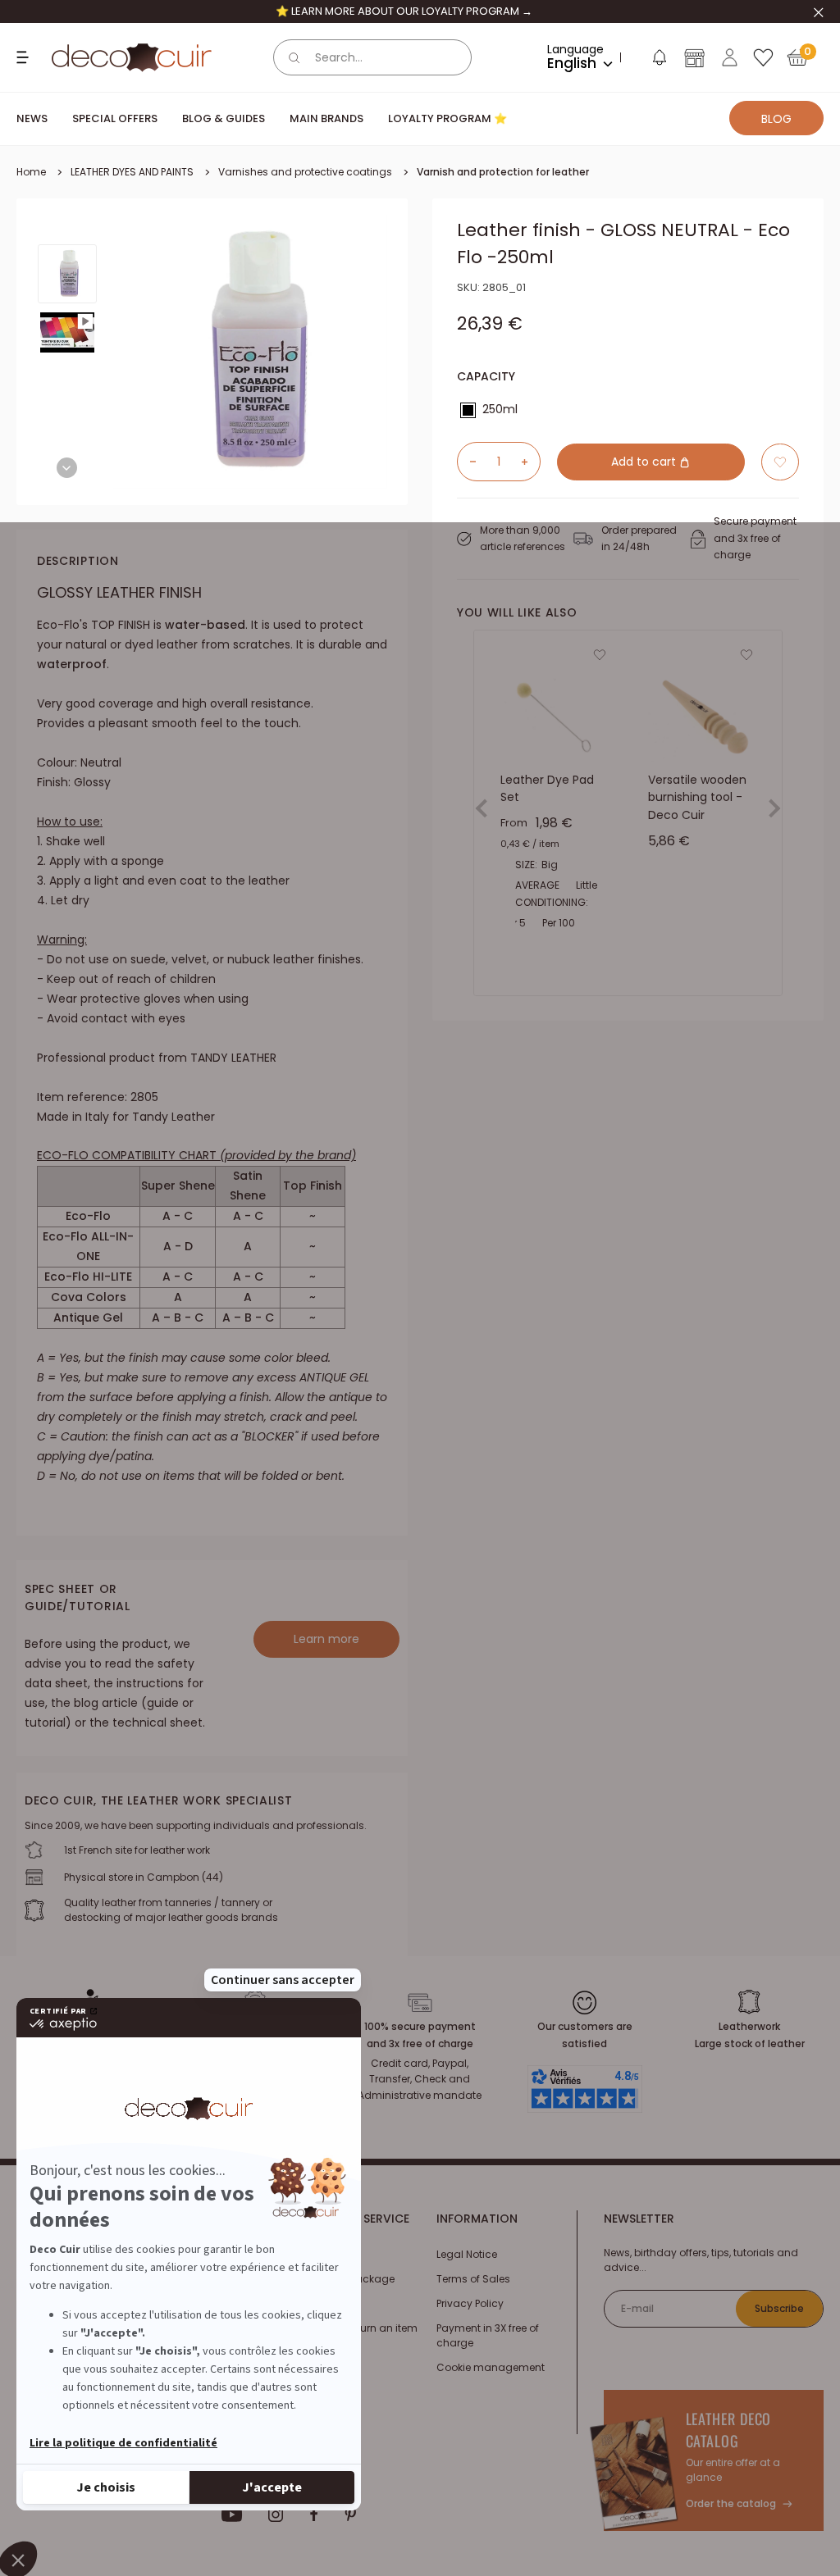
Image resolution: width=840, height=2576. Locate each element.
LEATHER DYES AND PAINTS (132, 172)
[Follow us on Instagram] (276, 2515)
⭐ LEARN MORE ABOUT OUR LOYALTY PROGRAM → (404, 11)
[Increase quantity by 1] (531, 462)
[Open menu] (25, 57)
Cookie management (491, 2367)
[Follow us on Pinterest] (350, 2515)
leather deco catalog (729, 2430)
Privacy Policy (470, 2303)
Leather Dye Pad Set (547, 788)
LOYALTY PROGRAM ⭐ (447, 118)
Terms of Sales (473, 2279)
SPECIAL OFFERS (115, 118)
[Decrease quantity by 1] (467, 462)
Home (31, 172)
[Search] (294, 57)
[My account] (730, 57)
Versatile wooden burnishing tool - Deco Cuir (697, 796)
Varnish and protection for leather (503, 172)
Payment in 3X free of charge (488, 2335)
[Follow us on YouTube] (232, 2515)
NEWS (32, 118)
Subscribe (779, 2308)
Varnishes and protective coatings (305, 172)
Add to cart (645, 462)
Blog (776, 119)
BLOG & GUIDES (224, 118)
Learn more (326, 1639)
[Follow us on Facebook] (314, 2515)
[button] (659, 61)
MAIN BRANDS (326, 118)
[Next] (67, 468)
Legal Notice (467, 2254)
